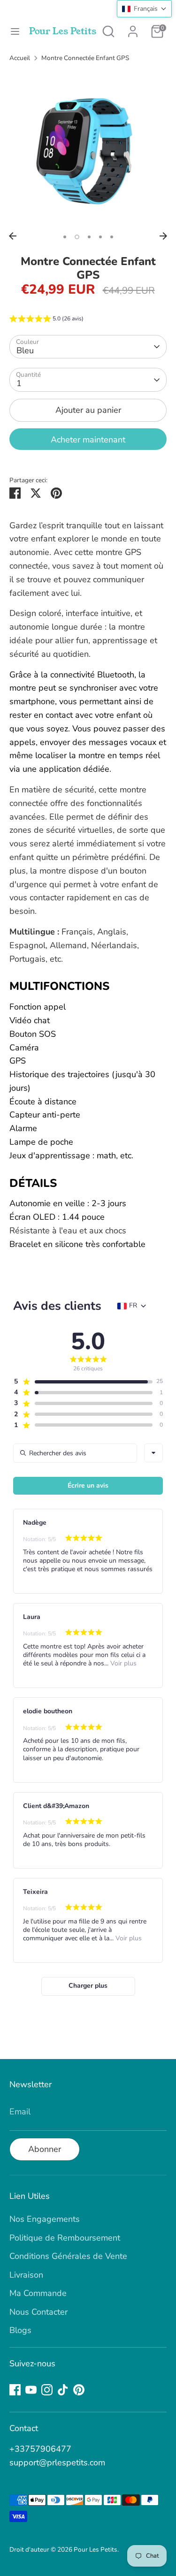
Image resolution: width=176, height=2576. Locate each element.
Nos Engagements (45, 2219)
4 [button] (100, 237)
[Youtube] (31, 2390)
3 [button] (89, 237)
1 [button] (65, 237)
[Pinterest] (79, 2390)
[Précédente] (13, 236)
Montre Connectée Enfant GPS (85, 58)
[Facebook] (15, 2390)
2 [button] (77, 237)
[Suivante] (163, 236)
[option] (88, 149)
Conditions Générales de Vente (68, 2256)
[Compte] (133, 29)
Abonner (45, 2149)
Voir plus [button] (122, 1663)
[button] (46, 320)
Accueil (20, 58)
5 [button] (112, 237)
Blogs (20, 2330)
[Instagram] (47, 2390)
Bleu (25, 350)
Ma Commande (38, 2293)
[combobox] (153, 1453)
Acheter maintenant (88, 440)
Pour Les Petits (63, 31)
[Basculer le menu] (15, 32)
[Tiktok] (63, 2390)
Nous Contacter (38, 2312)
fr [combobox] (133, 1306)
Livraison (26, 2275)
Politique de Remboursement (65, 2238)
